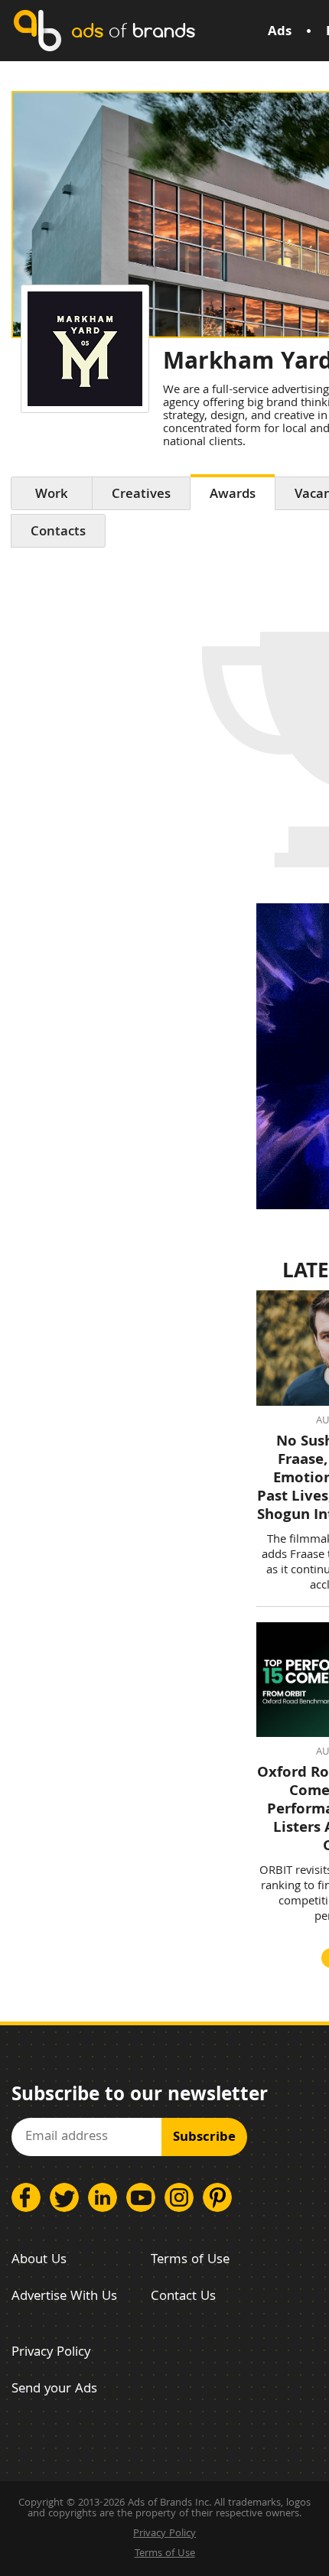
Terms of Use (190, 2261)
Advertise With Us (64, 2297)
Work (52, 495)
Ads (280, 33)
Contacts (58, 533)
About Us (39, 2261)
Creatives (141, 495)
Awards (233, 495)
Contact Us (183, 2297)
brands (133, 30)
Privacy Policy (51, 2353)
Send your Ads (54, 2390)
